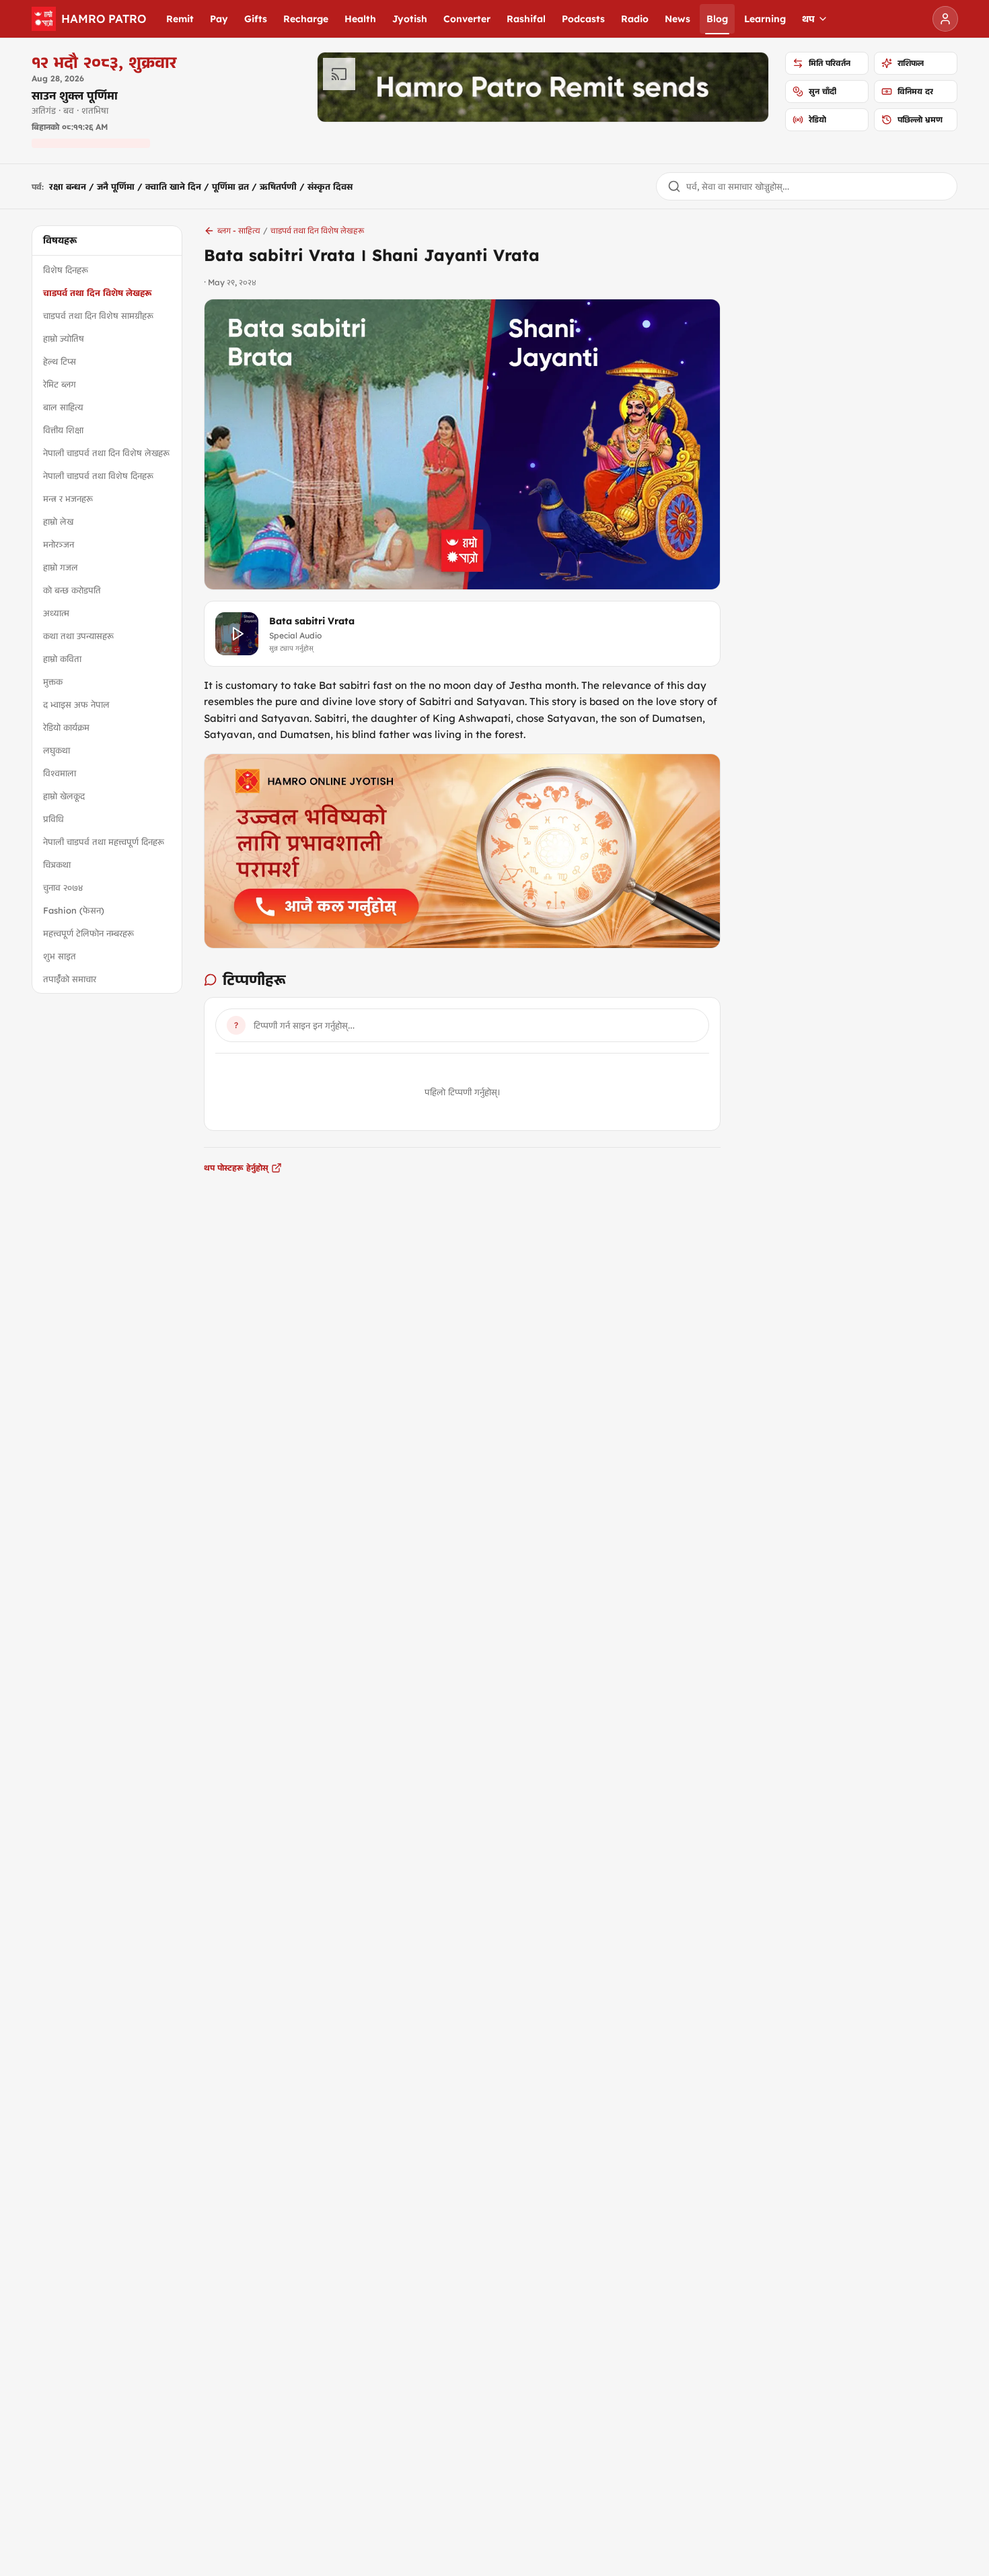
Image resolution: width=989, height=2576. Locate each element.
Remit (180, 19)
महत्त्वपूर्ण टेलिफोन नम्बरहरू (88, 933)
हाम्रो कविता (62, 659)
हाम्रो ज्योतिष (64, 338)
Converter (467, 19)
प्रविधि (53, 819)
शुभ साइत (60, 956)
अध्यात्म (56, 613)
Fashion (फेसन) (74, 910)
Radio (635, 19)
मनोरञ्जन (59, 544)
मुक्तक (53, 682)
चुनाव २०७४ (63, 887)
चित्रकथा (57, 864)
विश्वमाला (60, 773)
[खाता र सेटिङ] (945, 19)
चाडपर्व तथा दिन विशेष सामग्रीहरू (98, 316)
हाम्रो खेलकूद (64, 796)
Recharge (306, 19)
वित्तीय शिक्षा (63, 430)
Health (360, 19)
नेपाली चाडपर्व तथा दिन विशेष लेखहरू (106, 453)
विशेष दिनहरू (66, 270)
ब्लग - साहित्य (239, 230)
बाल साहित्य (63, 407)
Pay (219, 19)
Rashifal (526, 19)
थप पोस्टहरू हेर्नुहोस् (236, 1168)
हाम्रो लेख (58, 521)
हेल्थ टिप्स (60, 361)
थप (808, 19)
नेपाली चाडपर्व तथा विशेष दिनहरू (98, 476)
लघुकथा (57, 750)
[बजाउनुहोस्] (237, 634)
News (677, 19)
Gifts (256, 19)
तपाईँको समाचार (70, 979)
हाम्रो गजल (61, 567)
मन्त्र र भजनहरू (68, 499)
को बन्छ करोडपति (72, 590)
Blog (717, 19)
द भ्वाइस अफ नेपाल (76, 704)
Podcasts (583, 19)
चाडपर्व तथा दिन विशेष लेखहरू (97, 293)
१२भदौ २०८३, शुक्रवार (104, 62)
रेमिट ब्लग (60, 384)
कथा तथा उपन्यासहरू (78, 636)
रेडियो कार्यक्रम (66, 727)
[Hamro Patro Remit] (543, 87)
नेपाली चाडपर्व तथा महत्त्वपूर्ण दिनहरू (104, 842)
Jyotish (410, 19)
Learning (765, 19)
